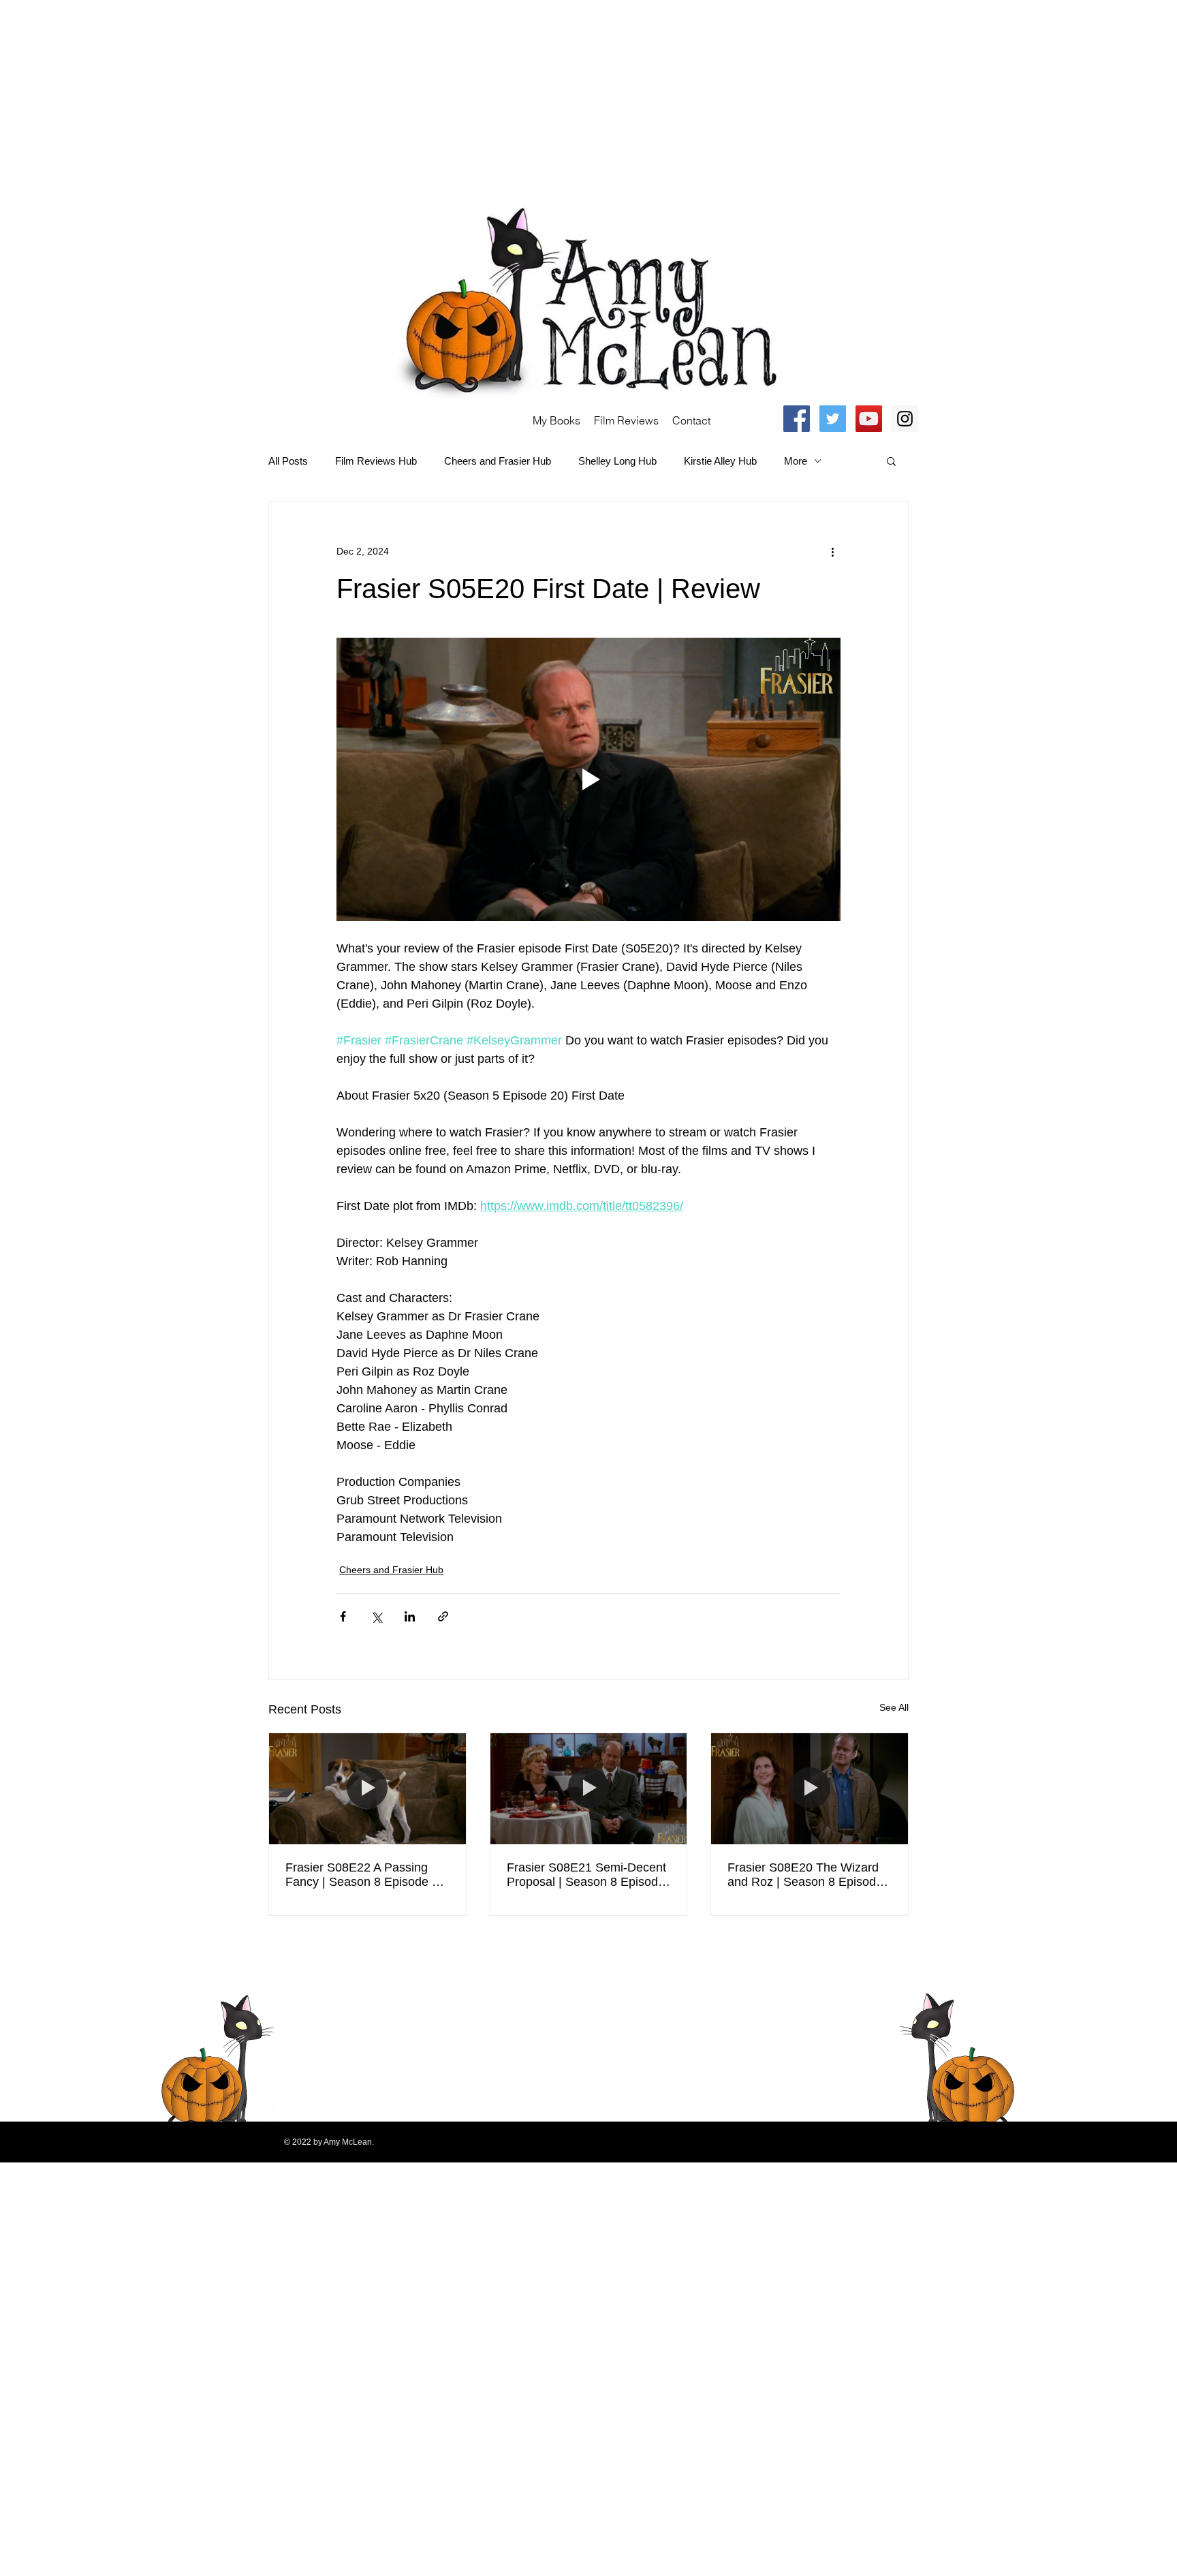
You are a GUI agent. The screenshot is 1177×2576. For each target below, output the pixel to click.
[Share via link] (443, 1616)
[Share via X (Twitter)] (376, 1616)
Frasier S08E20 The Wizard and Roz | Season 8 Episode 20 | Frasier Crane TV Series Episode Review (805, 1875)
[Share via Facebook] (343, 1616)
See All (894, 1707)
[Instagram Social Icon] (905, 419)
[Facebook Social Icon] (797, 419)
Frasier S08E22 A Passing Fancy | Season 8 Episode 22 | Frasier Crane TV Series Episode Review (365, 1875)
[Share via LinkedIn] (410, 1616)
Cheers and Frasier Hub (498, 461)
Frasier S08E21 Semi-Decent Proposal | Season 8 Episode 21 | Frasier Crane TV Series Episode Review (586, 1875)
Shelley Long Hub (617, 461)
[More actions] (832, 551)
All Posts (288, 461)
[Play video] (588, 779)
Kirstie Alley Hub (720, 461)
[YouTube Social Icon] (869, 419)
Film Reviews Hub (376, 461)
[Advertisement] (409, 95)
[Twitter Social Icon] (833, 419)
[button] (891, 461)
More (796, 461)
